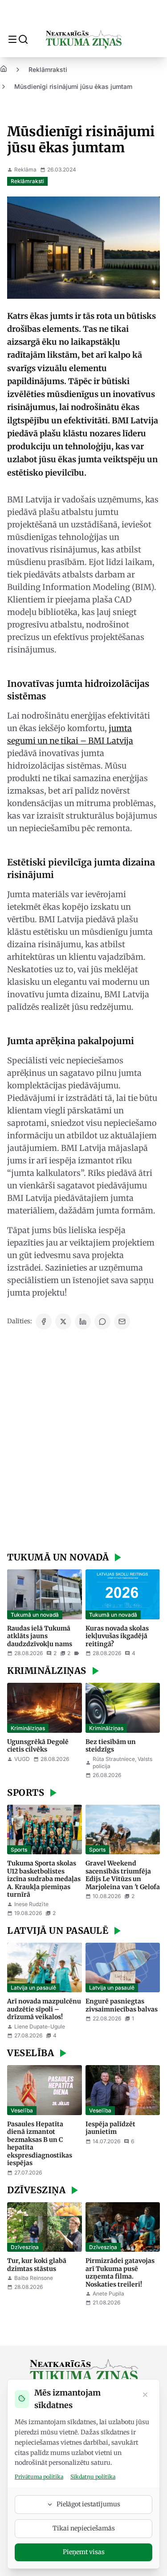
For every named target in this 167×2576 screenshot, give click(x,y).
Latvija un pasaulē (33, 1988)
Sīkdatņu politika (93, 2477)
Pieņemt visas (84, 2552)
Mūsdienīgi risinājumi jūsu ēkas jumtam (73, 86)
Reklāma (25, 169)
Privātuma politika (39, 2477)
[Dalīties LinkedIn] (83, 1321)
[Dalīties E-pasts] (122, 1321)
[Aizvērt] (145, 2396)
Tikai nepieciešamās (84, 2528)
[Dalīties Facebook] (44, 1321)
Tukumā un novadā (35, 1615)
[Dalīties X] (63, 1321)
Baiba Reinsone (34, 2278)
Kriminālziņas (28, 1728)
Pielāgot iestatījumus (88, 2504)
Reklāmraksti (48, 69)
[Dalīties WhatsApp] (102, 1321)
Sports (19, 1850)
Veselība (22, 2110)
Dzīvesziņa (25, 2247)
